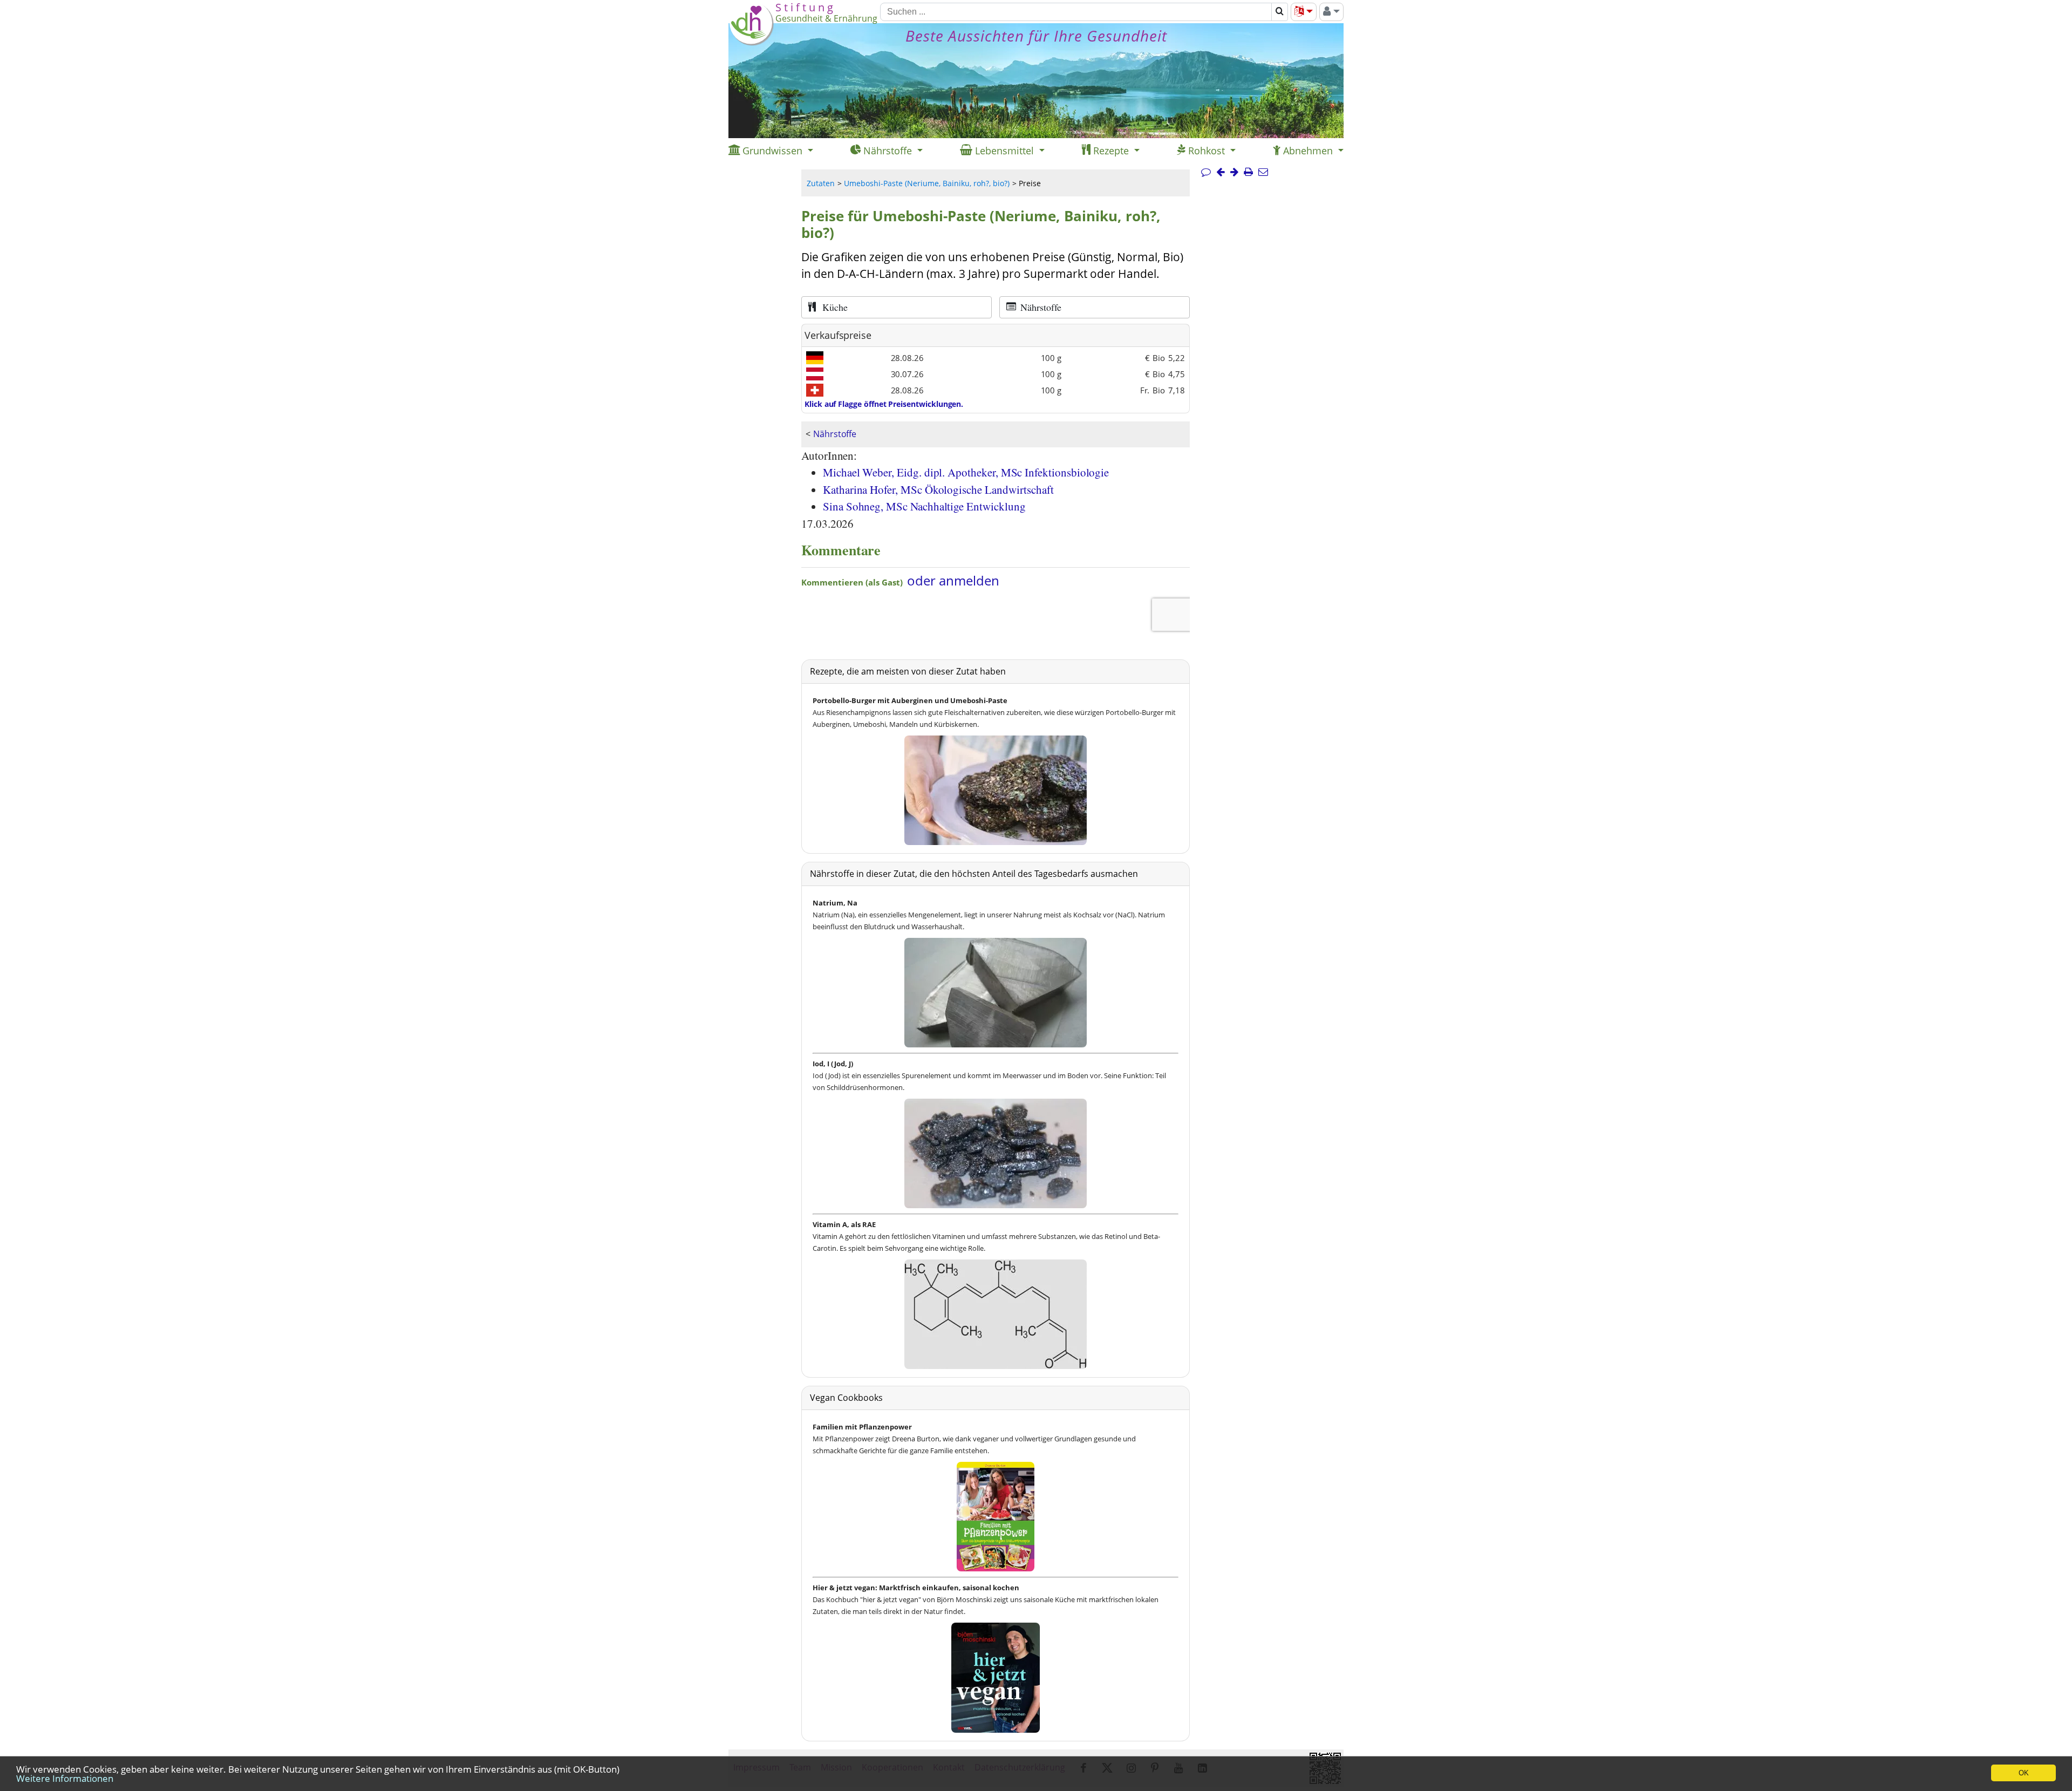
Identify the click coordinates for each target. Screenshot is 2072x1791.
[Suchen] (1280, 12)
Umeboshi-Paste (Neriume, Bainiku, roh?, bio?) (927, 183)
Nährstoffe (835, 434)
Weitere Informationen (65, 1778)
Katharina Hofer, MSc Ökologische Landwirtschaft (938, 489)
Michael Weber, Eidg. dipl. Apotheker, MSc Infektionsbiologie (966, 472)
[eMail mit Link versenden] (1263, 172)
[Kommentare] (1206, 172)
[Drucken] (1248, 172)
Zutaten (821, 183)
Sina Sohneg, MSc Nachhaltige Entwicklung (924, 506)
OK (2024, 1773)
